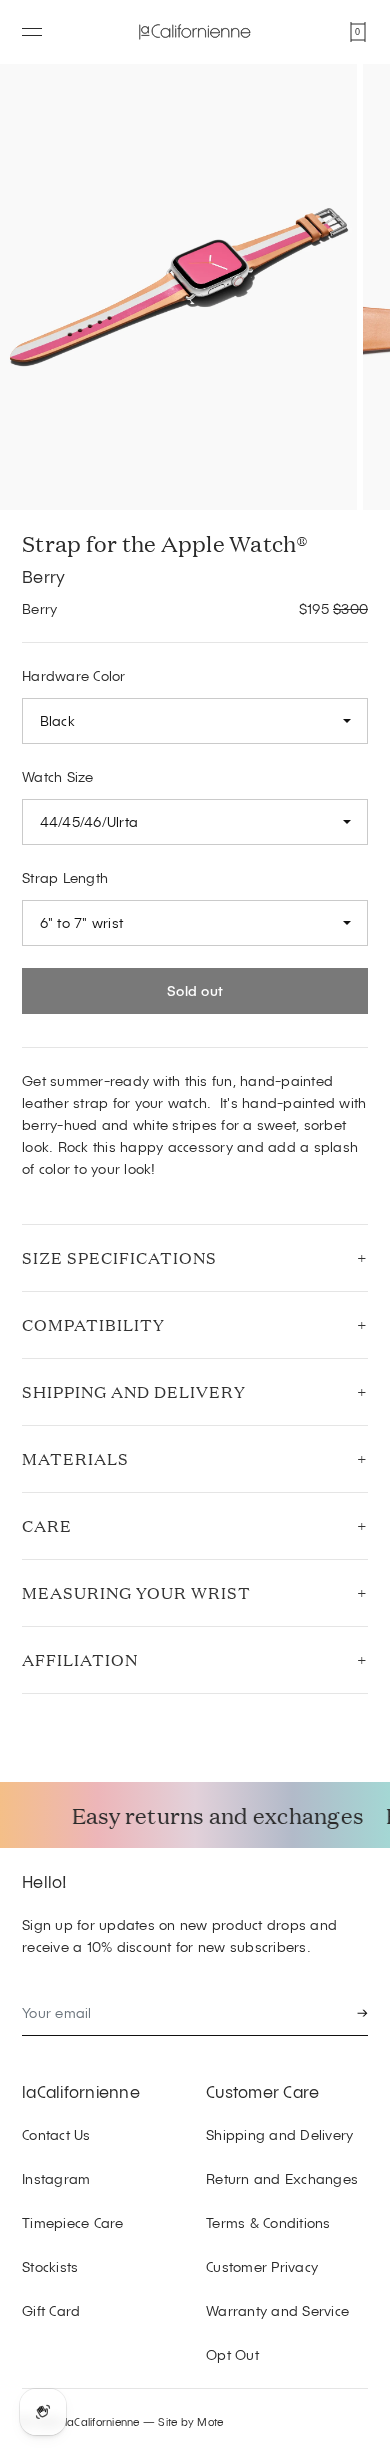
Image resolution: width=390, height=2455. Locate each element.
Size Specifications (119, 1257)
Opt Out (232, 2354)
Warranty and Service (277, 2310)
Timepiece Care (73, 2222)
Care (47, 1525)
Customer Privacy (262, 2266)
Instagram (56, 2178)
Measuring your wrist (136, 1592)
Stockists (50, 2266)
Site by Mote (190, 2421)
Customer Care (262, 2091)
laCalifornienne (81, 2091)
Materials (75, 1458)
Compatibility (93, 1324)
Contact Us (56, 2134)
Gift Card (51, 2310)
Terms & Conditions (268, 2222)
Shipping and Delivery (134, 1391)
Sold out (195, 990)
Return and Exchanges (282, 2178)
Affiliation (80, 1659)
